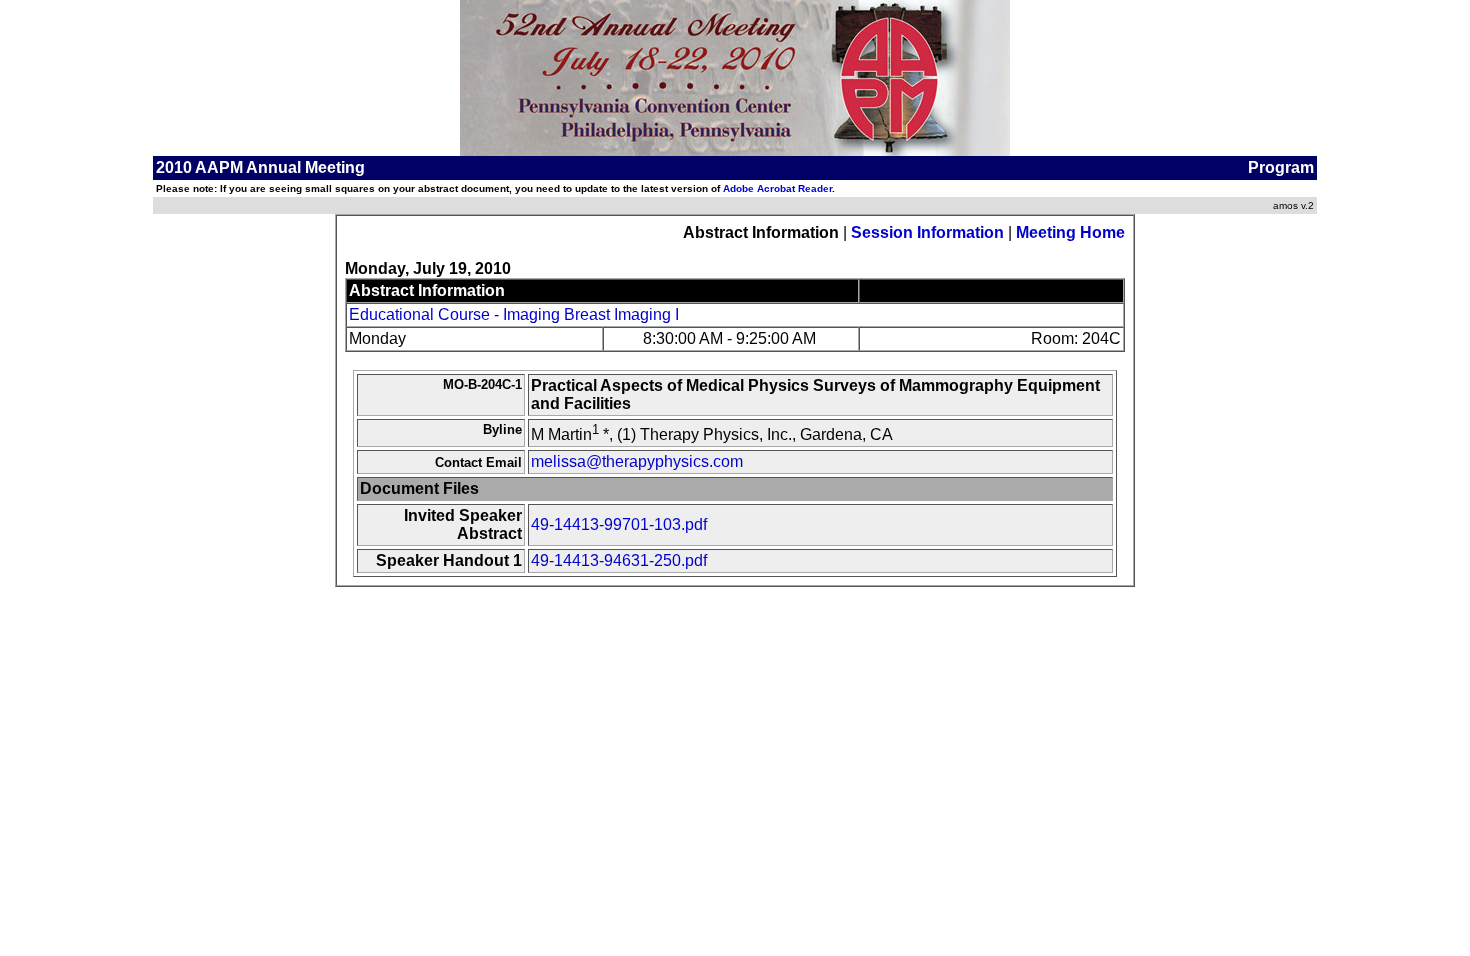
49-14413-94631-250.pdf (619, 560)
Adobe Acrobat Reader (777, 188)
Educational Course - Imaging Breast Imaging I (514, 314)
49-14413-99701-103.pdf (619, 524)
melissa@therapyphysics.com (637, 461)
